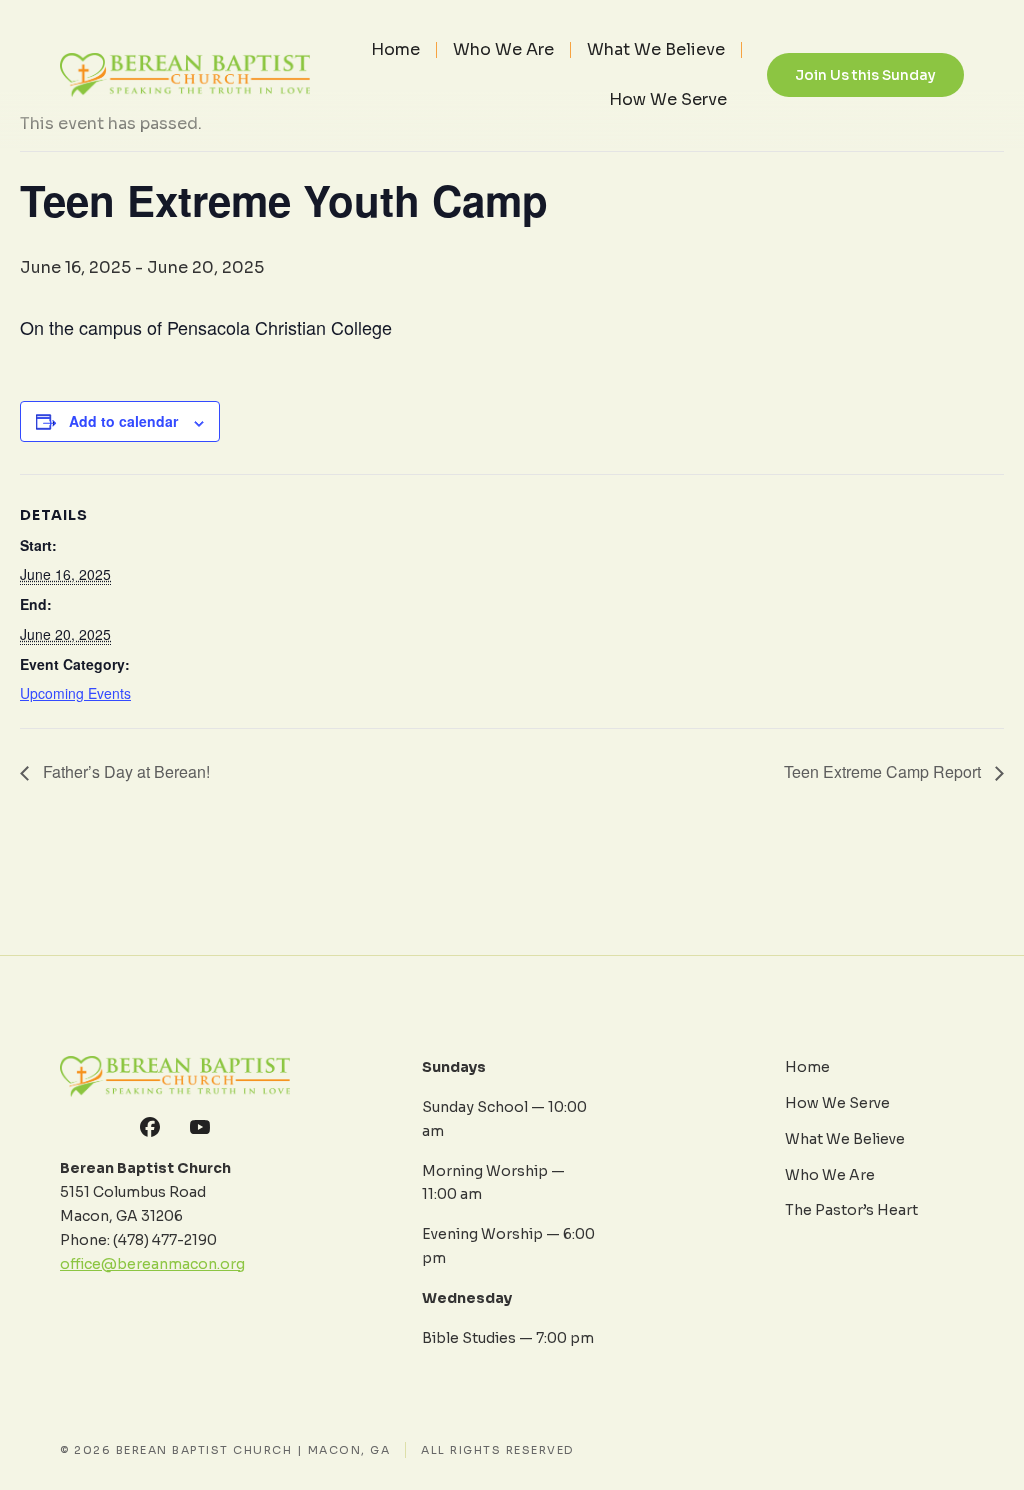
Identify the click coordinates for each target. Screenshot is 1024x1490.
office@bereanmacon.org (152, 1264)
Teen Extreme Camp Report (884, 771)
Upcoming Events (75, 693)
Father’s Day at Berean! (124, 771)
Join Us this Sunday (865, 75)
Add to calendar (123, 421)
